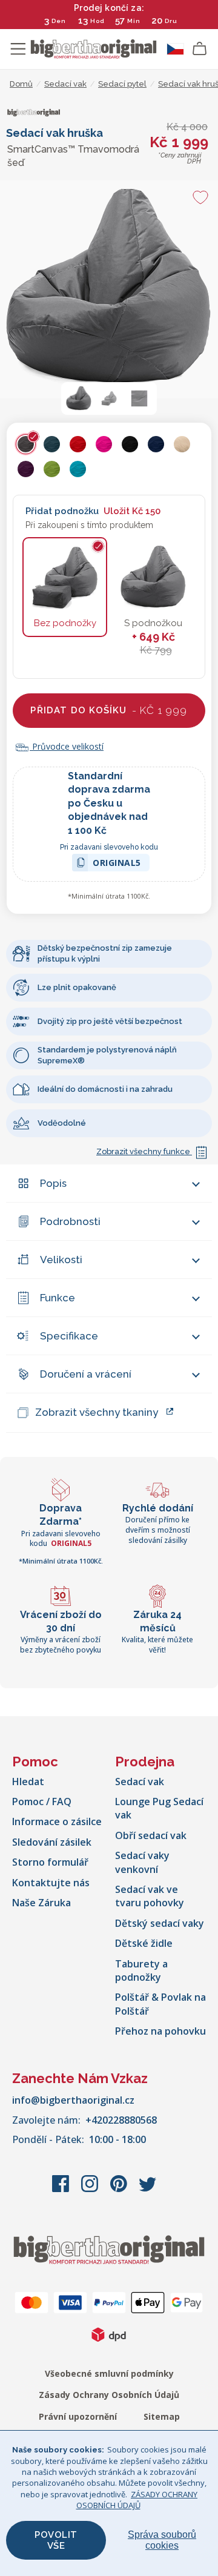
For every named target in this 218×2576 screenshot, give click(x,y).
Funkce (58, 1298)
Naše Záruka (41, 1903)
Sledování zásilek (52, 1842)
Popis (53, 1183)
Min (134, 21)
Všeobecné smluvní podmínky (109, 2373)
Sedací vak (140, 1782)
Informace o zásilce (57, 1821)
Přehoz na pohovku (160, 2031)
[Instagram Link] (91, 2190)
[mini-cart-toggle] (200, 49)
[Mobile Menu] (18, 49)
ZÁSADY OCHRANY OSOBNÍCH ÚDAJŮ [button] (137, 2500)
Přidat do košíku (109, 710)
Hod (97, 21)
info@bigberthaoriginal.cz (73, 2100)
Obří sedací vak (151, 1835)
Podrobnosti (70, 1221)
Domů (21, 84)
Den (59, 21)
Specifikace (69, 1336)
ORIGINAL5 (117, 864)
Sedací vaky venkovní (142, 1862)
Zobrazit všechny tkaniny (97, 1412)
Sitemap (162, 2416)
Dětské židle (144, 1943)
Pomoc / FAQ (42, 1802)
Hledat (28, 1782)
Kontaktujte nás (51, 1883)
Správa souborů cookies (162, 2540)
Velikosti (61, 1260)
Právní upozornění (78, 2416)
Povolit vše (56, 2540)
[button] (79, 398)
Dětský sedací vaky (160, 1923)
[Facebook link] (62, 2190)
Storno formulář (50, 1862)
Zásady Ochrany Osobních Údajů (109, 2395)
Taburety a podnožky (141, 1970)
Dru (171, 21)
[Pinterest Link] (120, 2190)
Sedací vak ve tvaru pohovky (150, 1896)
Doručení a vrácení (86, 1374)
